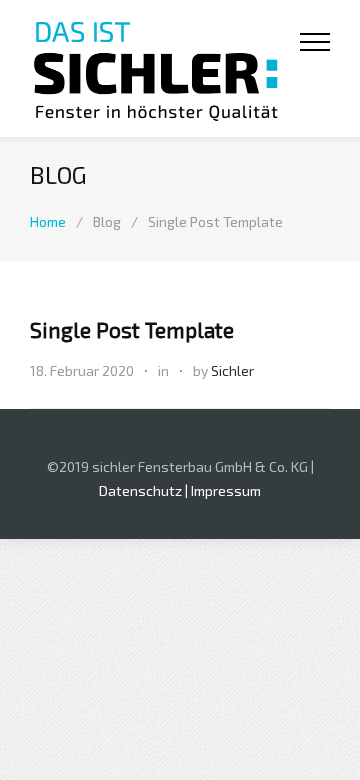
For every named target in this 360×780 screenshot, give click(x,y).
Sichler (232, 370)
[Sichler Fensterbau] (165, 68)
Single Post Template (132, 329)
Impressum (226, 490)
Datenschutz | (145, 490)
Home (48, 221)
